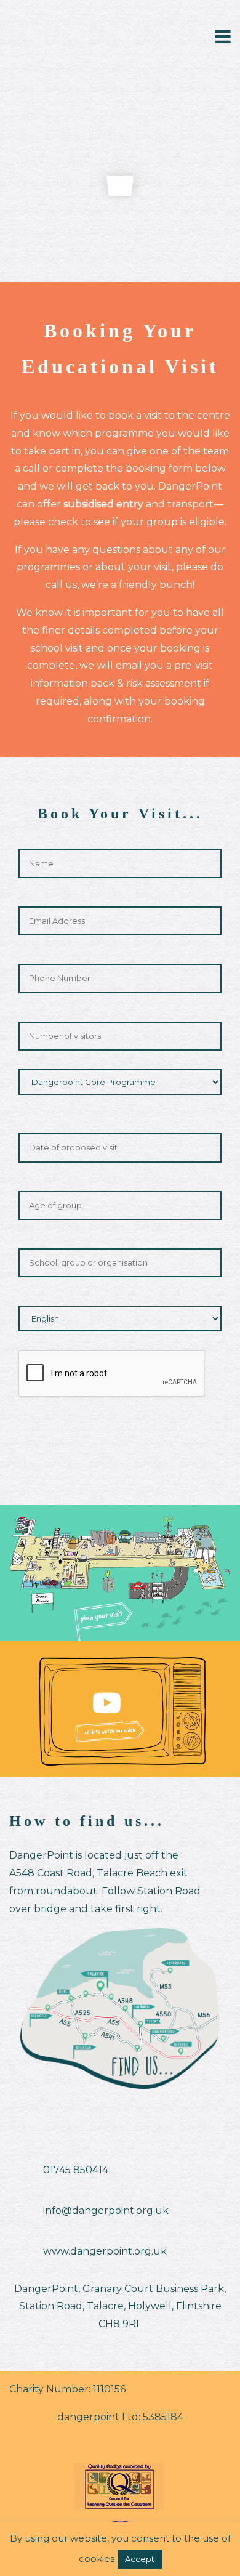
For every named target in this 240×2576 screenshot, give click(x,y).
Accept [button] (140, 2559)
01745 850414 (76, 2170)
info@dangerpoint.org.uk (106, 2211)
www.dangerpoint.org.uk (105, 2251)
